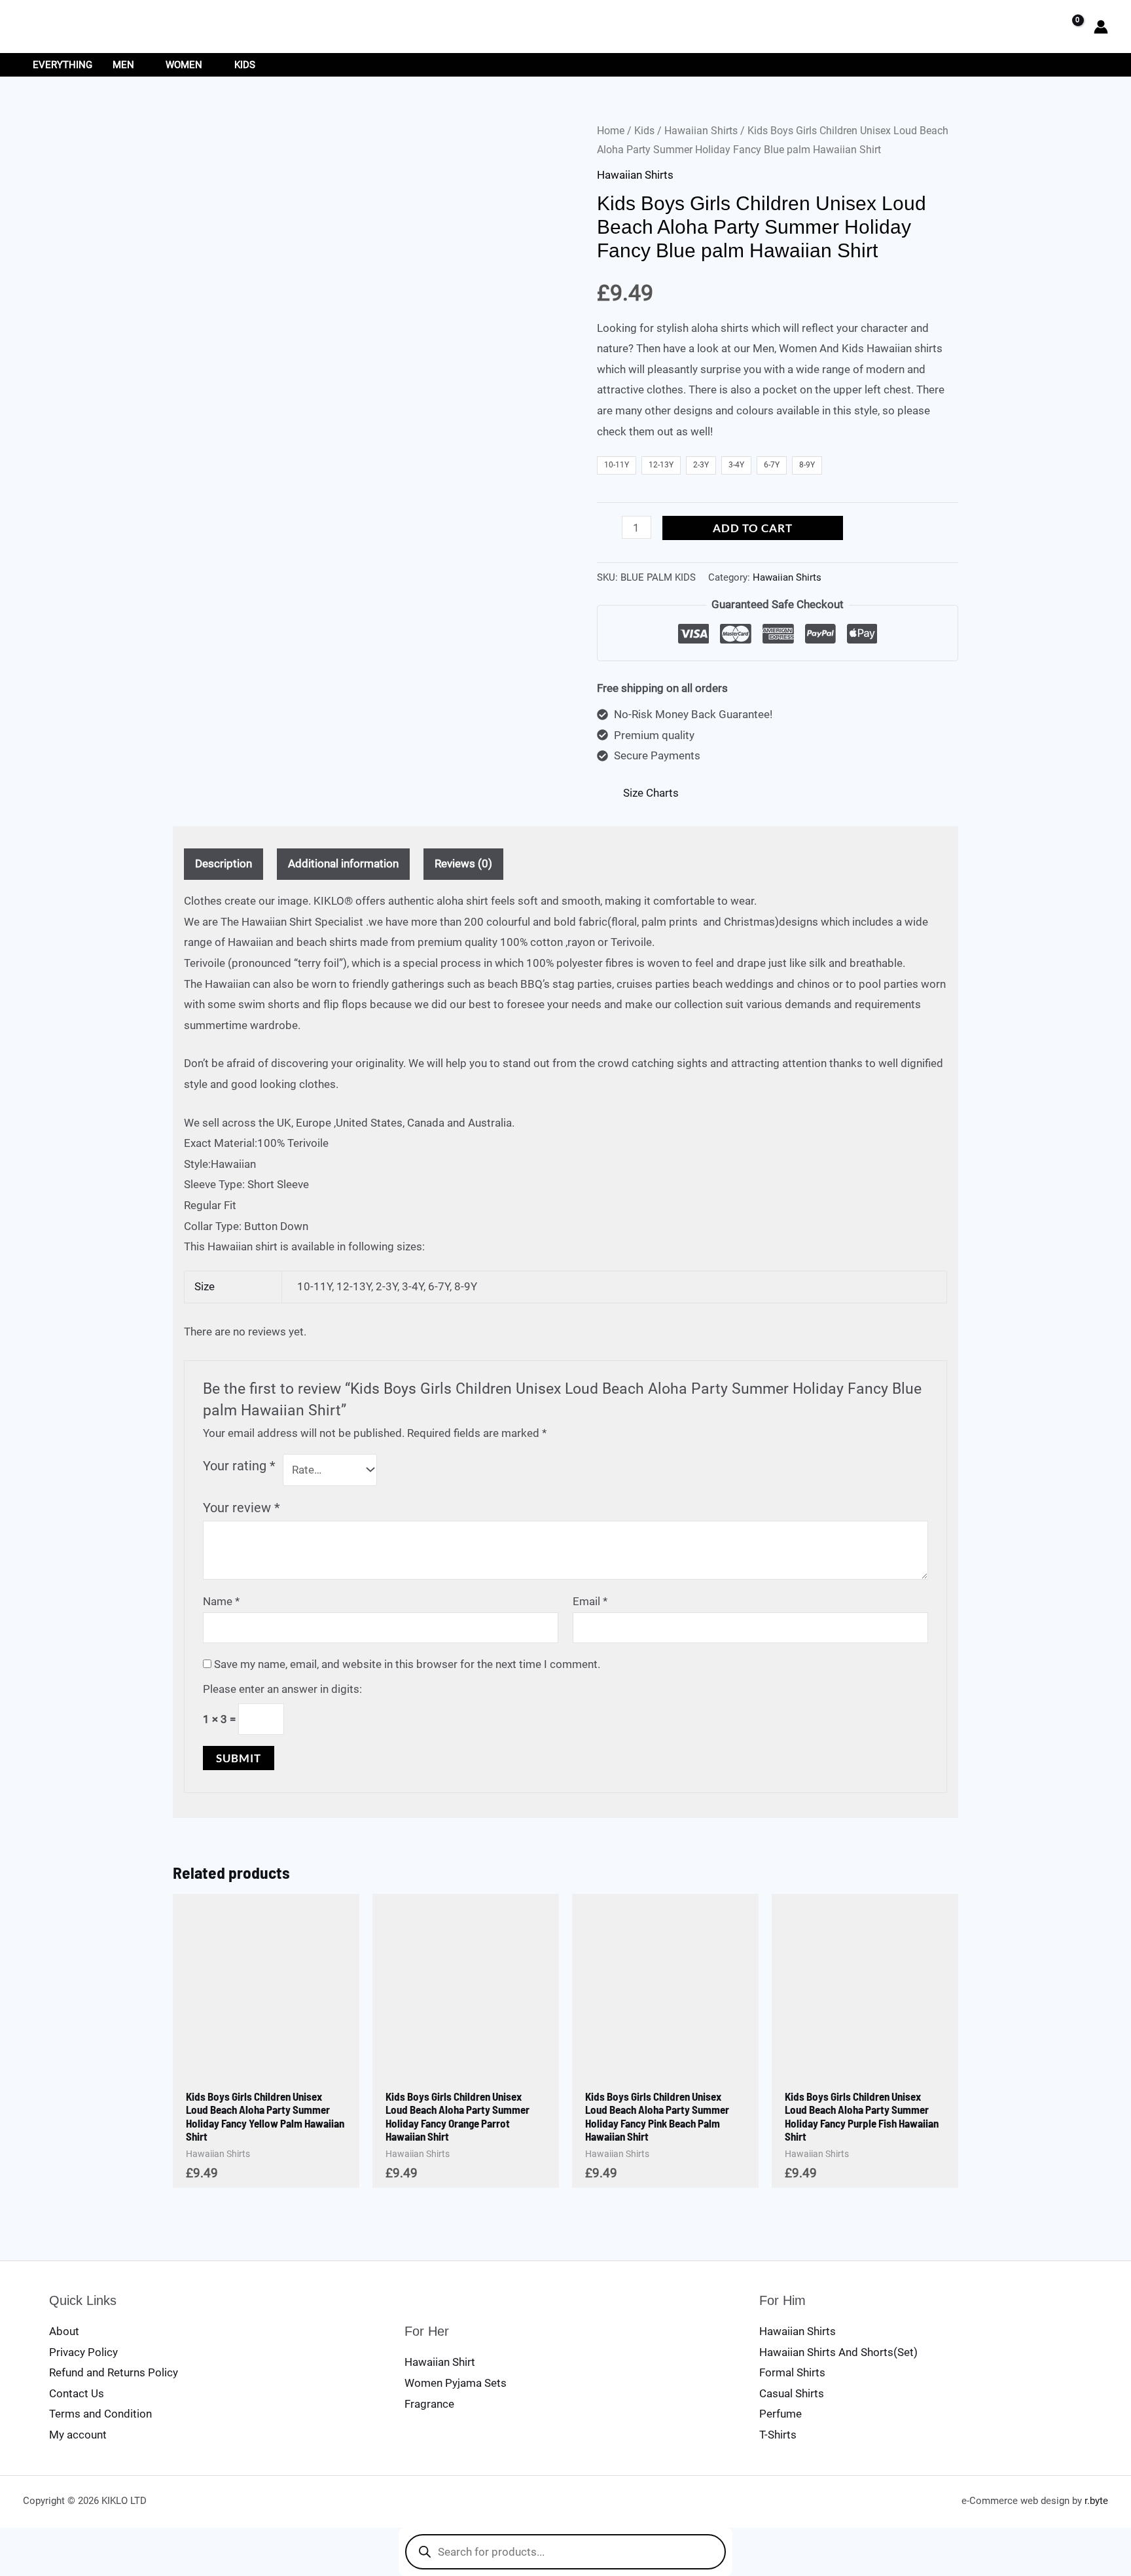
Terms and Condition (100, 2414)
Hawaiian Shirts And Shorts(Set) (838, 2352)
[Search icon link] (1040, 27)
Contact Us (77, 2393)
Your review (242, 1508)
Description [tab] (224, 863)
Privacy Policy (83, 2352)
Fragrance (429, 2404)
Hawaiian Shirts (701, 131)
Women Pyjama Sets (456, 2383)
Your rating (239, 1466)
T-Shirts (778, 2435)
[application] (140, 65)
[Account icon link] (1101, 27)
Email (590, 1601)
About (64, 2331)
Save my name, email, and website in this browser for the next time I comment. (407, 1664)
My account (78, 2435)
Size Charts (651, 793)
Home (611, 131)
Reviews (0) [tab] (463, 863)
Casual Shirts (792, 2393)
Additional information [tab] (343, 863)
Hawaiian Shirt (440, 2362)
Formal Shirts (792, 2372)
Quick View (266, 2068)
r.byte (1096, 2501)
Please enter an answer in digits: (282, 1689)
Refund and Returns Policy (114, 2372)
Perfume (781, 2414)
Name (221, 1601)
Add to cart (753, 528)
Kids (644, 131)
